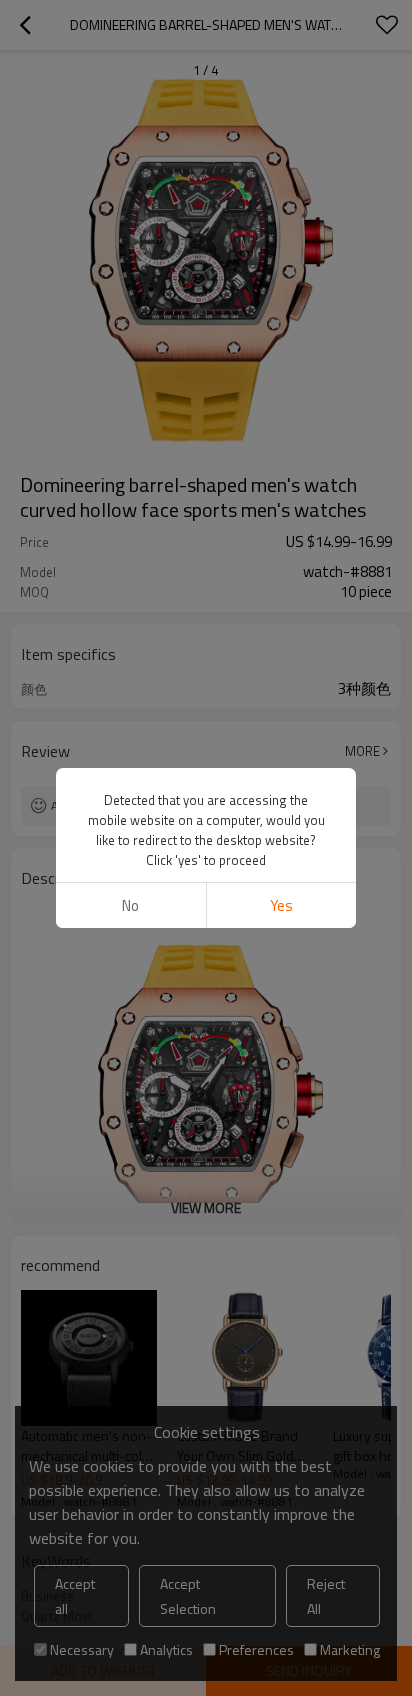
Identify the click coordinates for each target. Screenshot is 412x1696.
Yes (281, 905)
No (130, 905)
